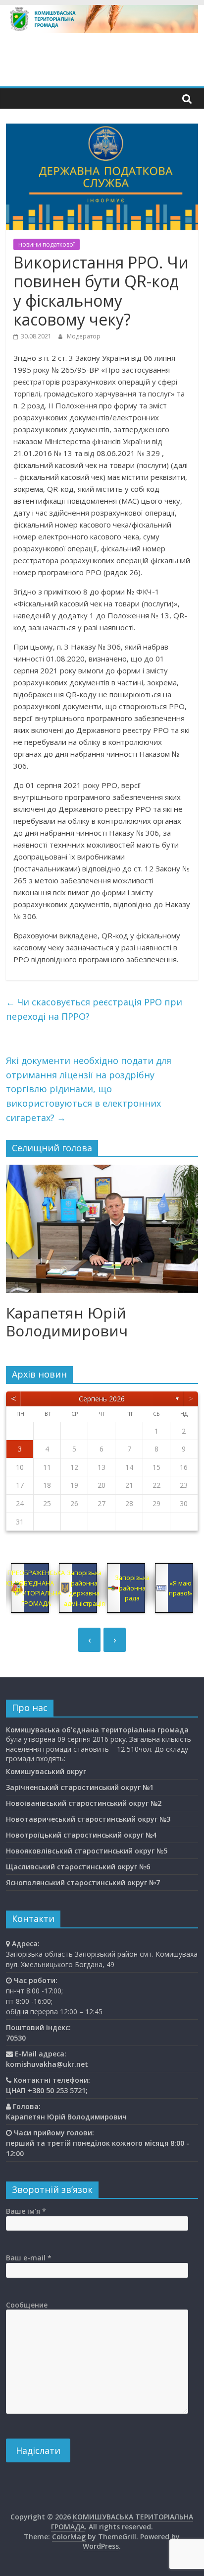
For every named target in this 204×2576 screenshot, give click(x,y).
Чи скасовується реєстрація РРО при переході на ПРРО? (94, 1009)
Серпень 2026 (102, 1399)
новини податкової (47, 244)
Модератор (84, 336)
